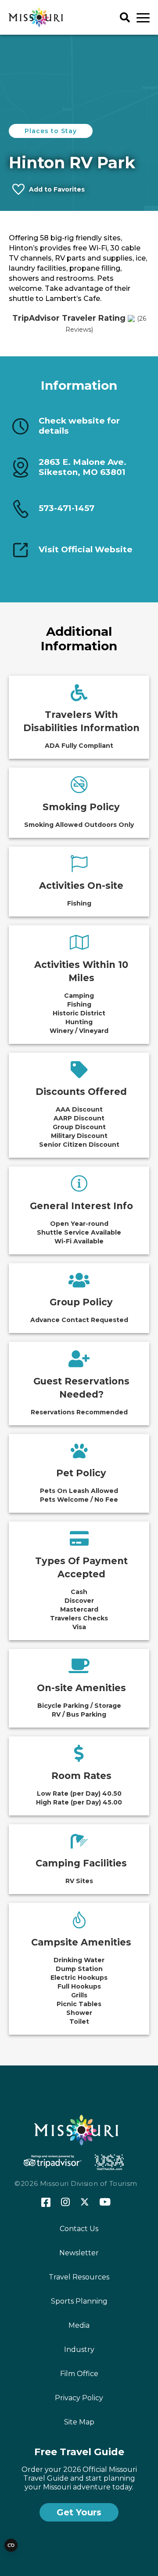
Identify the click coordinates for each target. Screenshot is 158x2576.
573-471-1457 (66, 508)
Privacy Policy (79, 2398)
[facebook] (46, 2203)
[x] (85, 2203)
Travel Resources (79, 2277)
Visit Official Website (86, 550)
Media (79, 2325)
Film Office (79, 2374)
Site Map (79, 2422)
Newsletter (79, 2253)
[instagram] (65, 2203)
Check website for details (79, 426)
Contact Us (79, 2229)
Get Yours (79, 2512)
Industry (79, 2350)
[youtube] (105, 2203)
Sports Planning (79, 2301)
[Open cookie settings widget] (11, 2545)
